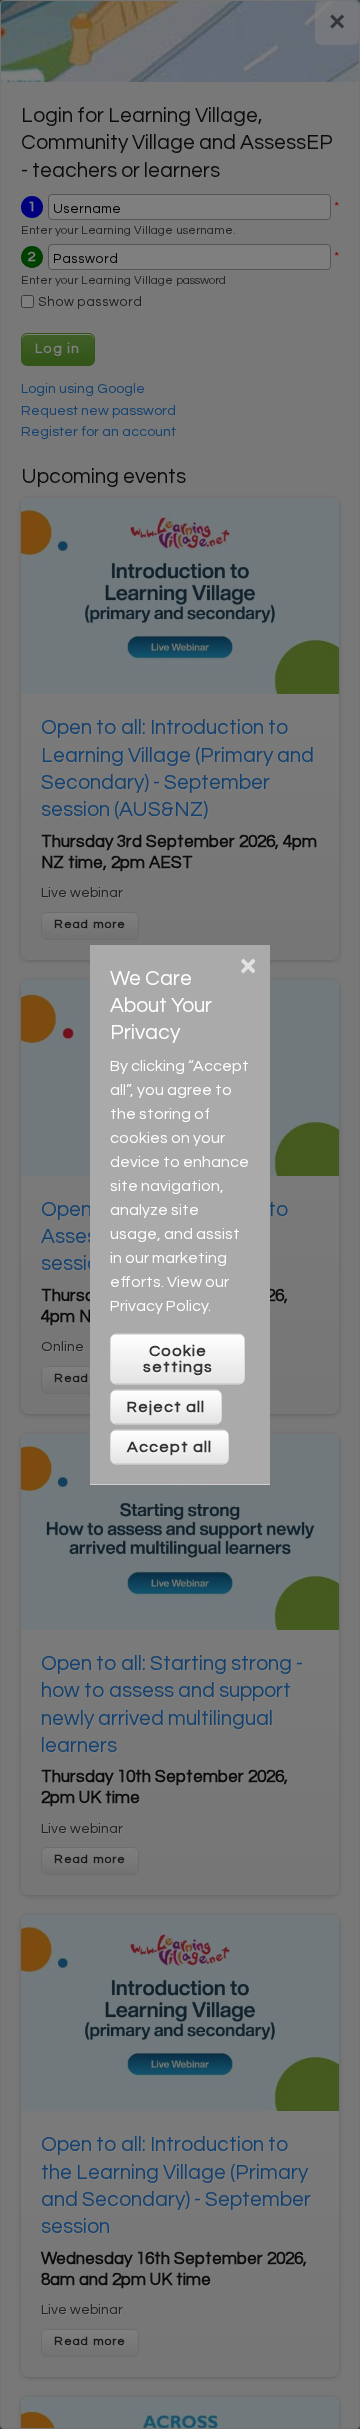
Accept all (169, 1447)
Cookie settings (178, 1359)
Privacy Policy (159, 1306)
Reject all (166, 1407)
